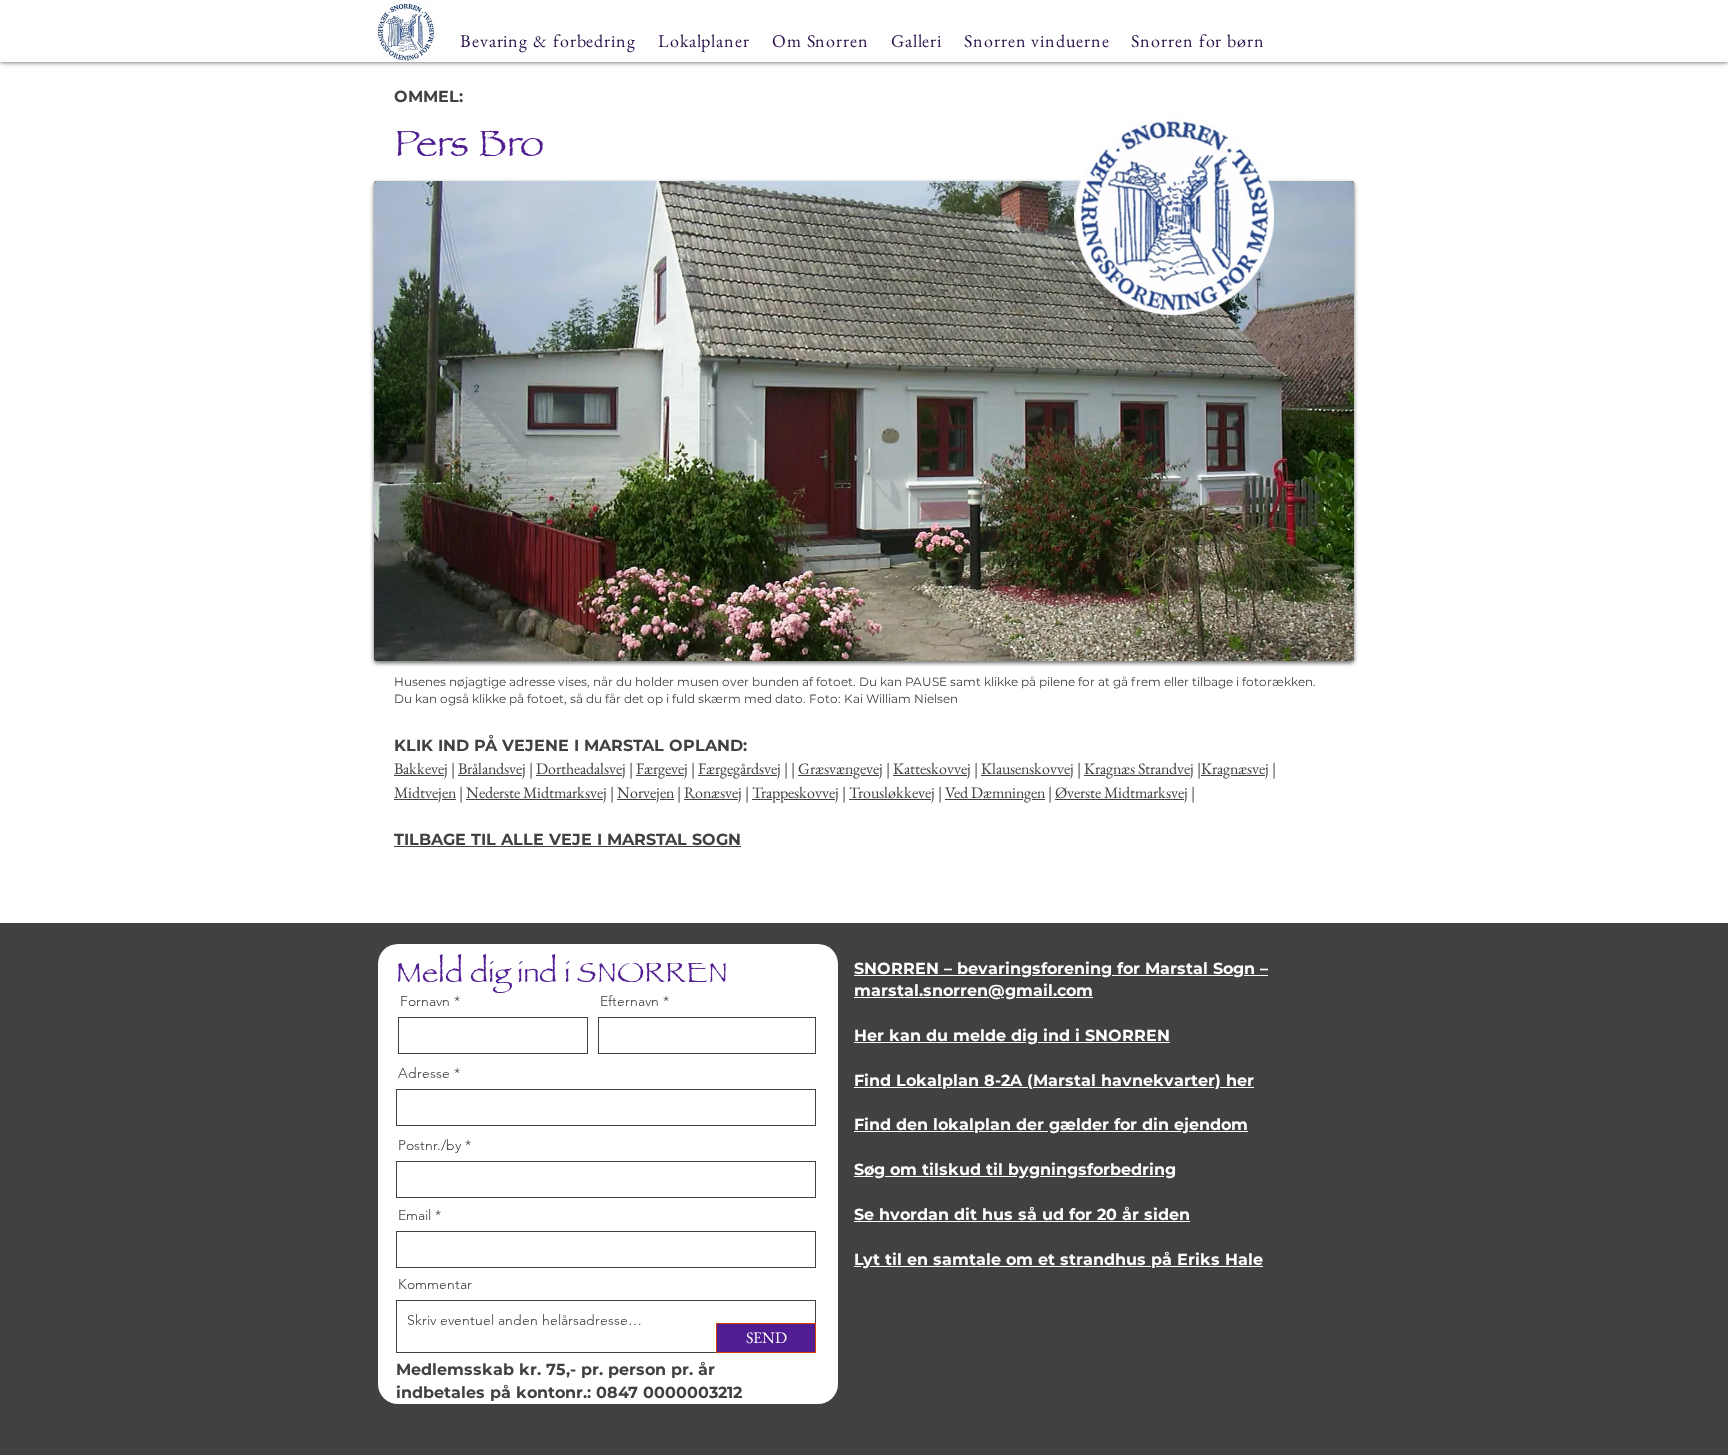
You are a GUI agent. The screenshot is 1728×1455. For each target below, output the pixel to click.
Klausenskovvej (1027, 768)
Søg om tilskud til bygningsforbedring (1015, 1169)
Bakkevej (421, 768)
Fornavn (425, 1001)
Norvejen (645, 792)
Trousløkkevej (892, 792)
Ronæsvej (713, 792)
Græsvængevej (840, 768)
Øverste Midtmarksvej (1121, 792)
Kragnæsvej (1235, 768)
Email (414, 1215)
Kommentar (435, 1284)
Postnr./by (429, 1145)
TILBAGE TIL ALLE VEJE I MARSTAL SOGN (567, 839)
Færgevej (662, 768)
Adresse (424, 1073)
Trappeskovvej (795, 792)
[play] (1312, 643)
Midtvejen (425, 792)
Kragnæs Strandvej (1139, 768)
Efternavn (629, 1001)
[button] (864, 421)
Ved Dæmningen (995, 792)
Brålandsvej (492, 768)
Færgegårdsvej (739, 768)
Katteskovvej (932, 768)
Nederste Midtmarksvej (536, 792)
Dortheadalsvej (581, 768)
